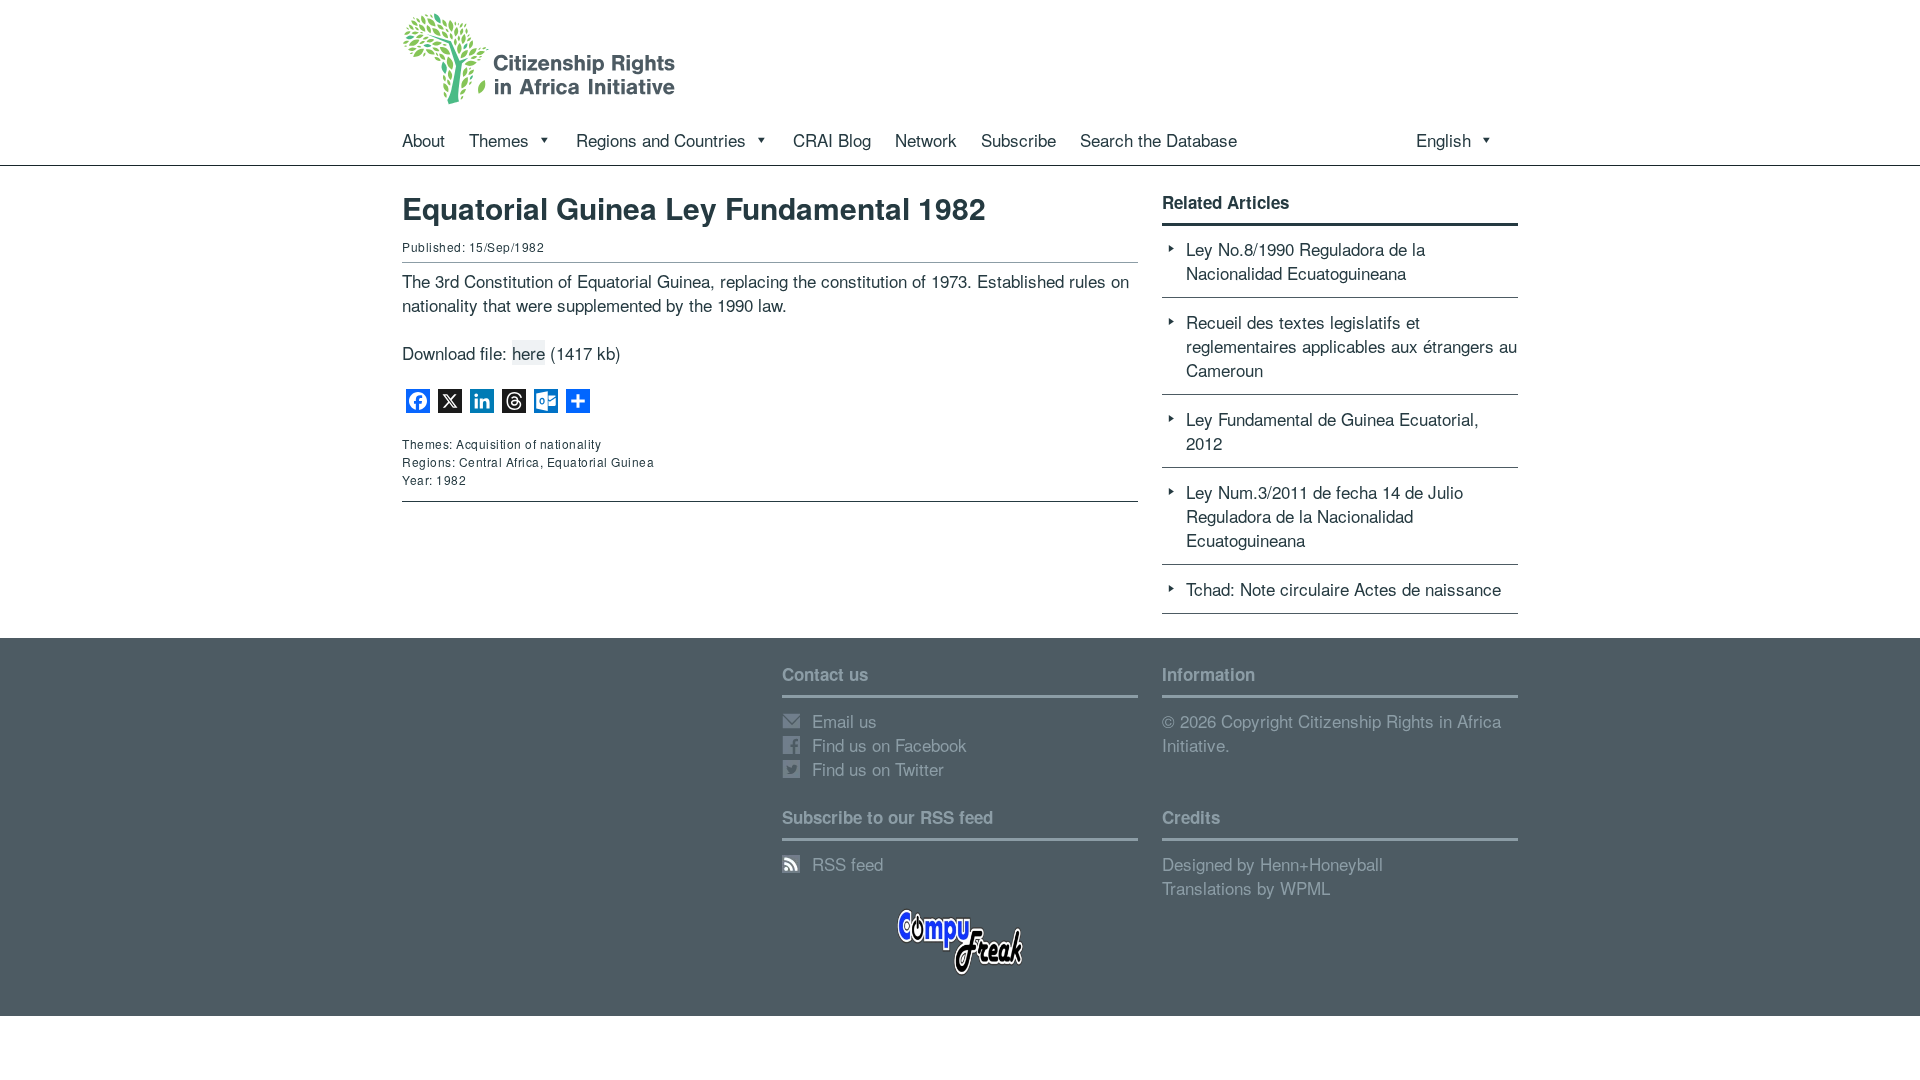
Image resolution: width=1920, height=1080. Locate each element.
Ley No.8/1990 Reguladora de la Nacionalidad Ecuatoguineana (1305, 260)
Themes (499, 139)
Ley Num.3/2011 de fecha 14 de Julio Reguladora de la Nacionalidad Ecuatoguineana (1324, 515)
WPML (1305, 887)
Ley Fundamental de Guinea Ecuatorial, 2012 (1332, 430)
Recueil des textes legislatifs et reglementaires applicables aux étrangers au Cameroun (1351, 345)
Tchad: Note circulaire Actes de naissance (1343, 588)
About (423, 139)
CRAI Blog (832, 139)
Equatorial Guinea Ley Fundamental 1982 (694, 207)
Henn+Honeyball (1321, 863)
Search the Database (1158, 139)
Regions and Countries (661, 139)
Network (926, 139)
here (528, 352)
